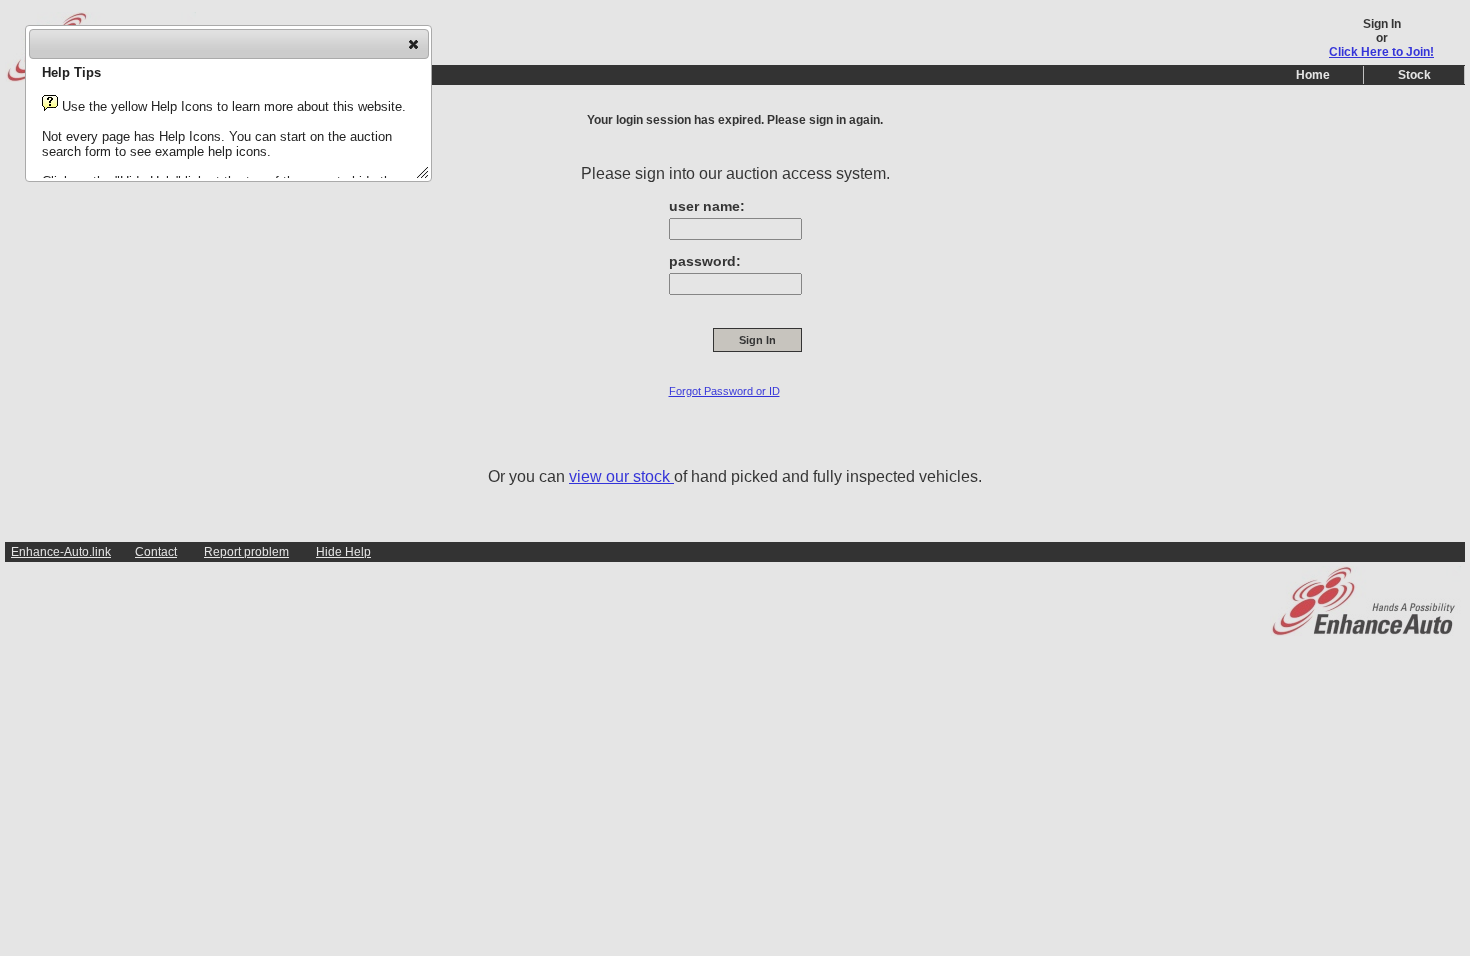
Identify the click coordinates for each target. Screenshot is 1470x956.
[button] (413, 44)
